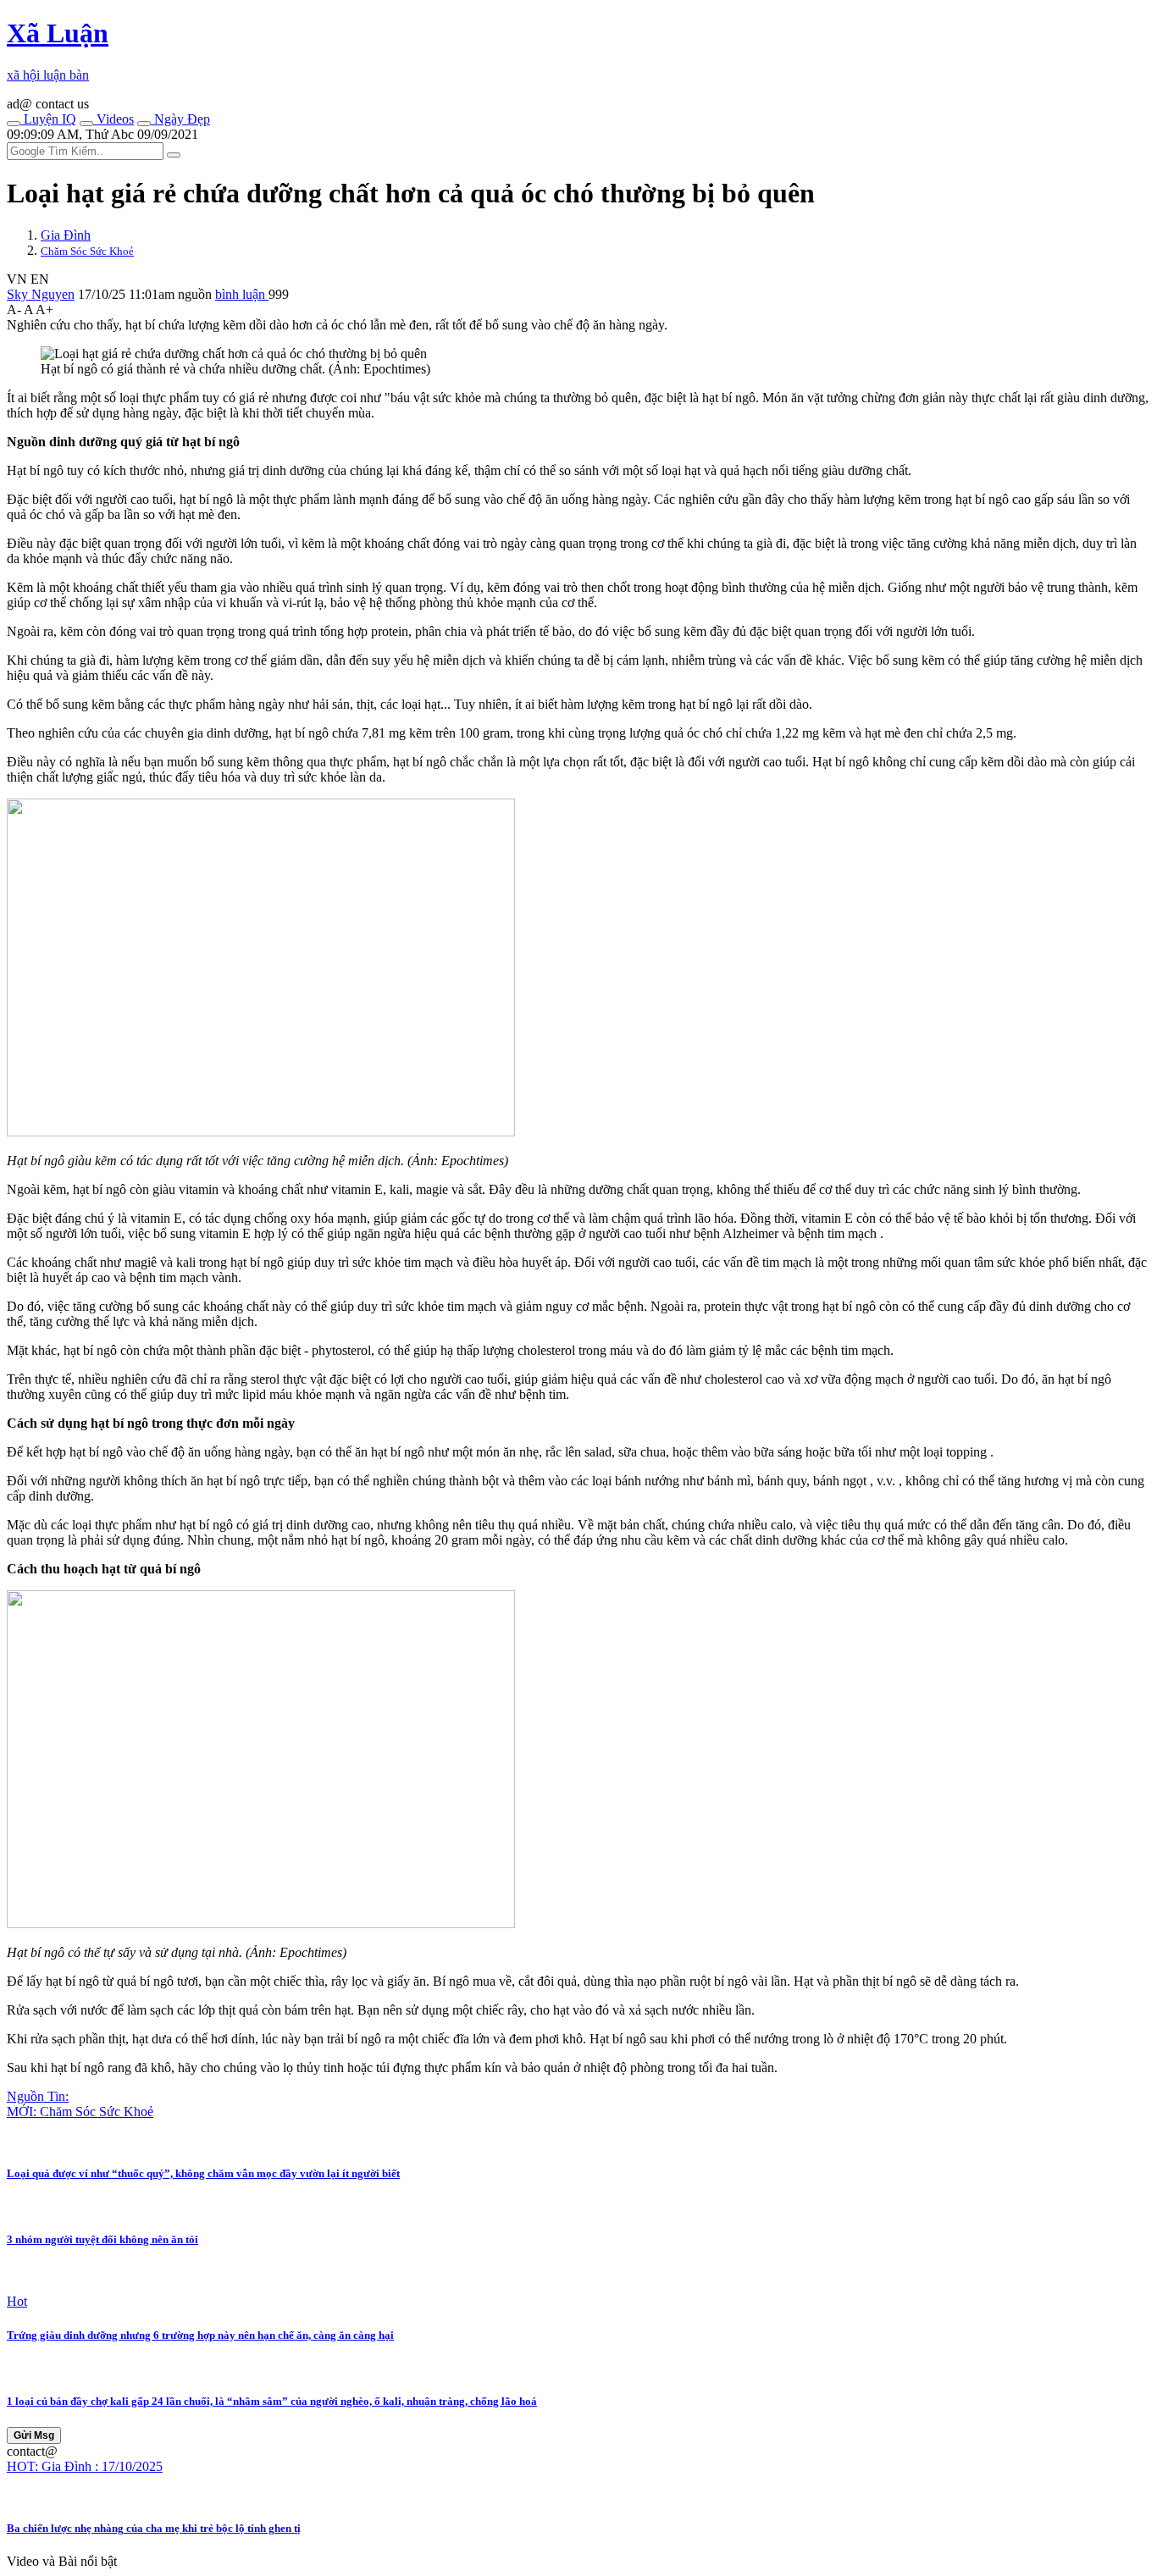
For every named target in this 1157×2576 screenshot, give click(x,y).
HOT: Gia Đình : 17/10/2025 (85, 2466)
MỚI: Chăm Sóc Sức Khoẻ (80, 2112)
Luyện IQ (48, 119)
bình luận (242, 294)
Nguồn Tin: (38, 2096)
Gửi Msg (34, 2435)
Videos (113, 119)
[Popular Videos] (86, 124)
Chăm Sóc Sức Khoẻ (87, 251)
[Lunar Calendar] (144, 124)
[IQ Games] (14, 124)
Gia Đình (66, 235)
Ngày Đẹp (180, 119)
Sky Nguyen (41, 294)
